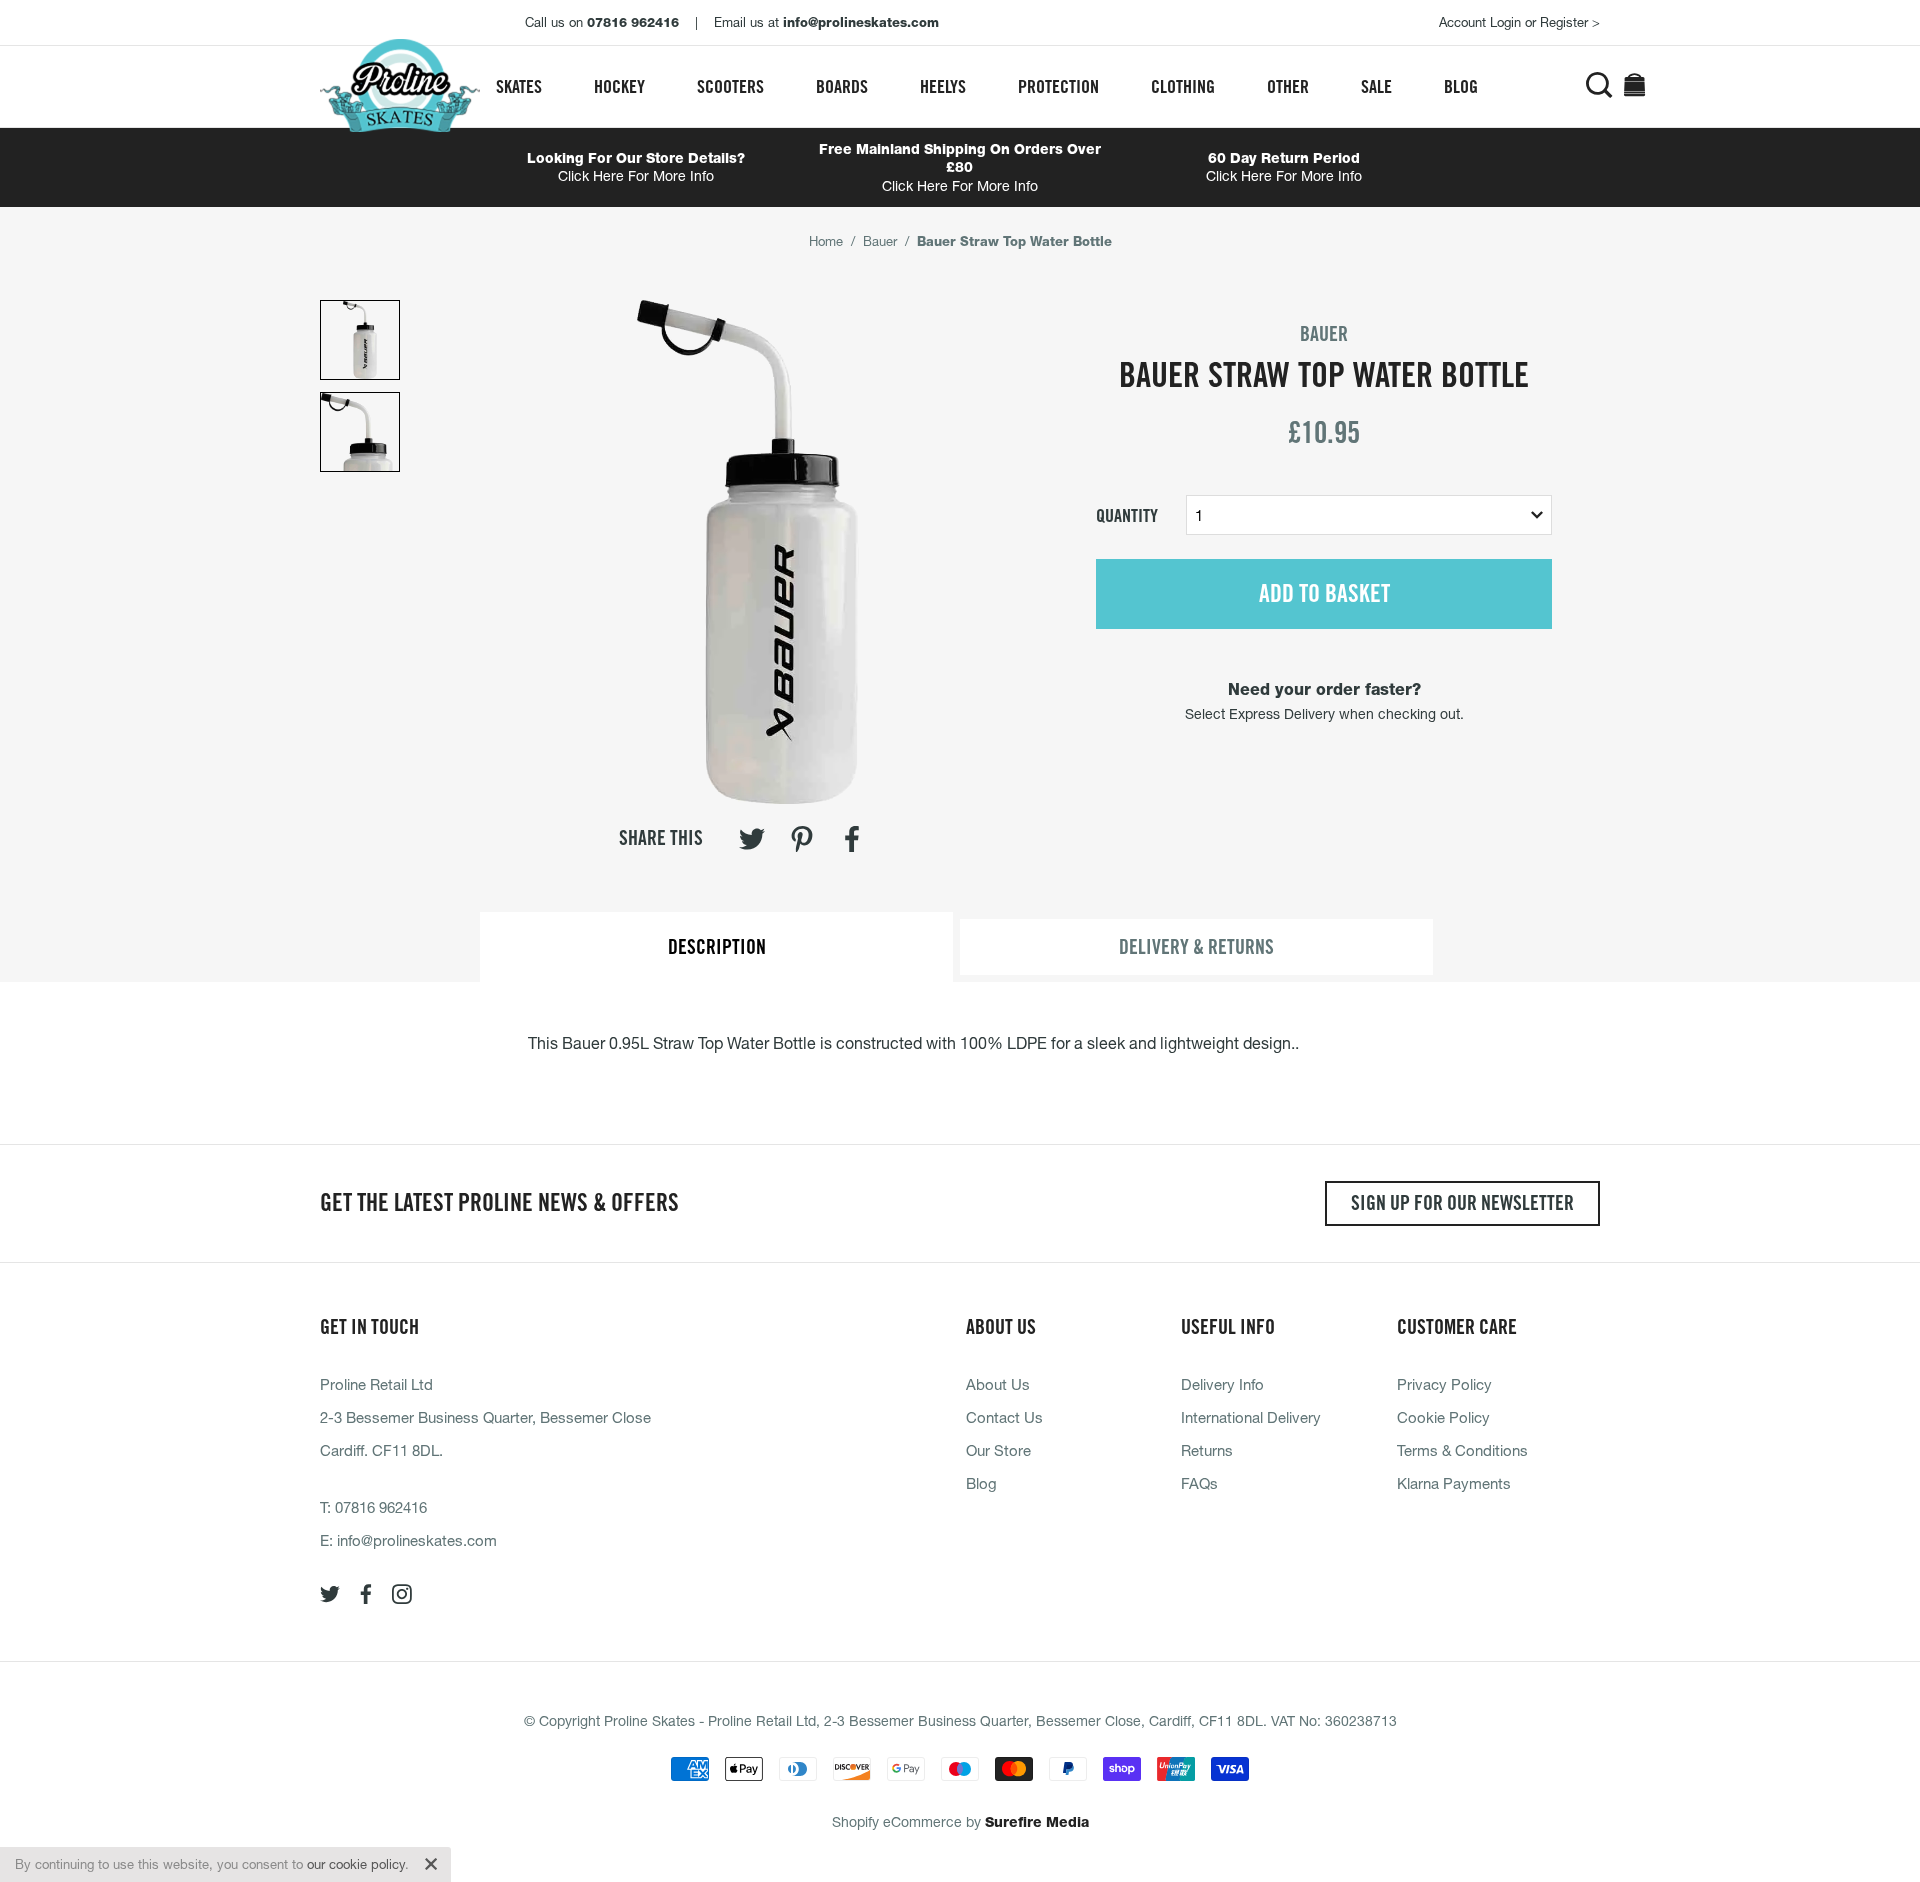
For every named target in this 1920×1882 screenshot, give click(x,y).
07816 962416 (381, 1507)
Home (826, 241)
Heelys (943, 86)
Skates (519, 86)
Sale (1376, 86)
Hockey (619, 86)
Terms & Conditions (1462, 1450)
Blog (1461, 86)
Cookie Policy (1443, 1417)
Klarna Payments (1454, 1483)
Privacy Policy (1444, 1384)
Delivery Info (1222, 1384)
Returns (1207, 1450)
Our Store (998, 1450)
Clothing (1183, 86)
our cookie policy (356, 1864)
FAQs (1199, 1483)
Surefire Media (1037, 1822)
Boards (842, 86)
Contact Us (1004, 1417)
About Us (998, 1384)
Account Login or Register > (1519, 22)
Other (1288, 86)
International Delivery (1251, 1417)
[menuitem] (519, 86)
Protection (1058, 86)
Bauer (880, 241)
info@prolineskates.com (417, 1540)
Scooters (730, 86)
